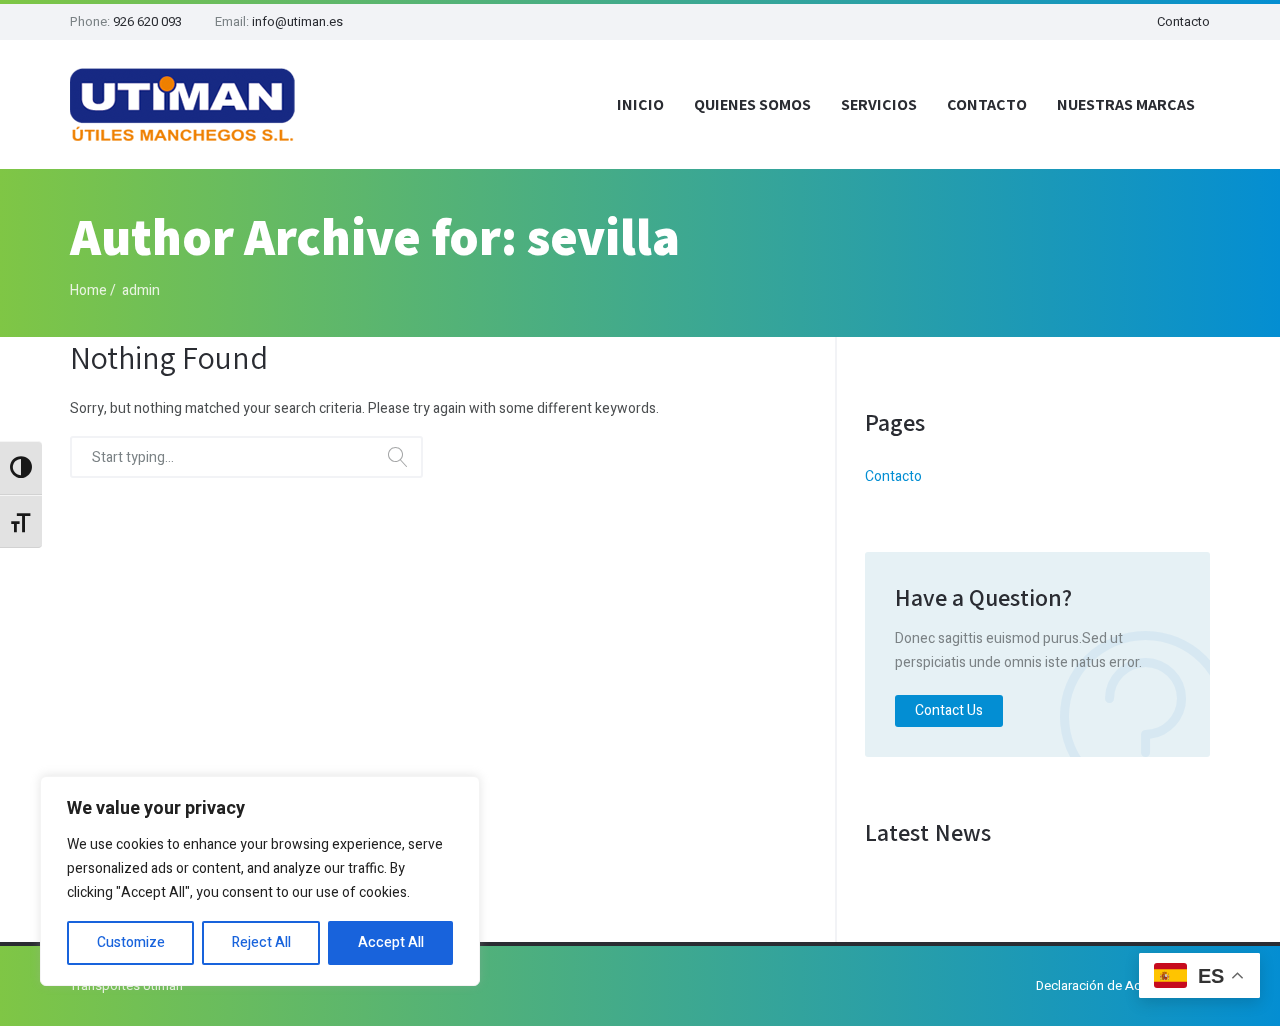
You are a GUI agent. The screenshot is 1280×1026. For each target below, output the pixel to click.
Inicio (640, 104)
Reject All (261, 942)
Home (88, 290)
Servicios (879, 104)
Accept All (391, 942)
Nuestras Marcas (1126, 104)
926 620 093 (147, 21)
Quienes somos (752, 104)
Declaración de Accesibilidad (1120, 985)
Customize (131, 942)
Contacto (1183, 21)
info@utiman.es (297, 21)
